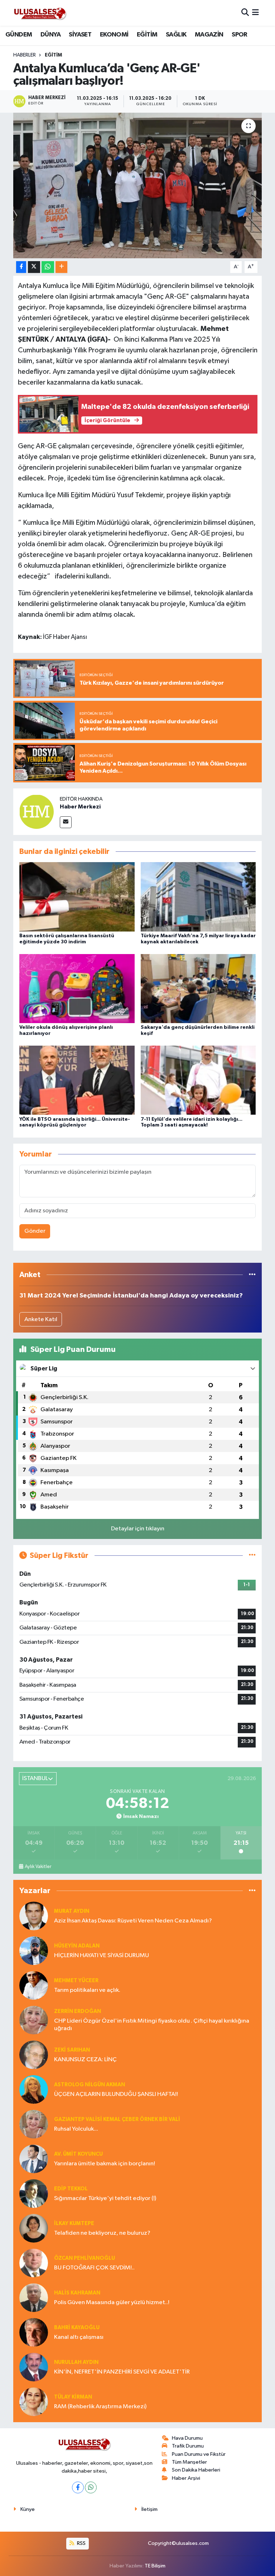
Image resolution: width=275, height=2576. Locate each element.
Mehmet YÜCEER (76, 1981)
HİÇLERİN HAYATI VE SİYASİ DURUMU (102, 1956)
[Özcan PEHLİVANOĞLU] (34, 2263)
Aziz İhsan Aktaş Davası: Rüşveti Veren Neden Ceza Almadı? (133, 1921)
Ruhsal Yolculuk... (76, 2129)
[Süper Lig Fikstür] (252, 1556)
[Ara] (245, 13)
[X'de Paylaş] (34, 267)
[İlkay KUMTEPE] (34, 2228)
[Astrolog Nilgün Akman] (34, 2089)
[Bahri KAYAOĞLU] (34, 2332)
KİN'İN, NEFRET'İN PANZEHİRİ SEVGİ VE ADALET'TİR (122, 2372)
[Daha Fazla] (61, 267)
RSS (81, 2543)
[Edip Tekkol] (34, 2193)
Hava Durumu (187, 2438)
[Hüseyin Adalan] (34, 1951)
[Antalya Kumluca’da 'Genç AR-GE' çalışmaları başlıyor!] (138, 185)
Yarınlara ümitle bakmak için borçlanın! (105, 2164)
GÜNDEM (19, 35)
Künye (28, 2509)
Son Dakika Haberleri (196, 2470)
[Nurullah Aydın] (34, 2367)
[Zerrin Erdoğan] (34, 2020)
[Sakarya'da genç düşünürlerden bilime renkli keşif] (198, 988)
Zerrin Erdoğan (78, 2011)
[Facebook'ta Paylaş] (21, 267)
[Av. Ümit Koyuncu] (34, 2159)
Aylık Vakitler (38, 1867)
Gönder (35, 1231)
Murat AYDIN (72, 1911)
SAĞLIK (176, 35)
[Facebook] (78, 2487)
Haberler (25, 55)
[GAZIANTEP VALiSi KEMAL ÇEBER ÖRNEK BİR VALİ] (34, 2124)
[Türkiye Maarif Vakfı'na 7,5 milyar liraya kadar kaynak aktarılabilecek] (198, 897)
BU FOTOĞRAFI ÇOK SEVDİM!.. (94, 2268)
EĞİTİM (147, 35)
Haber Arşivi (186, 2478)
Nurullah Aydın (76, 2362)
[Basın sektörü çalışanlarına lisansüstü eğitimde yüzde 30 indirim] (77, 897)
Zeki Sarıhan (72, 2050)
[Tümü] (252, 1275)
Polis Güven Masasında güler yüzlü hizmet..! (112, 2303)
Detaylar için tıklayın (138, 1529)
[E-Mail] (66, 822)
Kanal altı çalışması (79, 2337)
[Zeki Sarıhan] (34, 2055)
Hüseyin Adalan (77, 1946)
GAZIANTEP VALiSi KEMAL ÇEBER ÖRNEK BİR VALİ (117, 2119)
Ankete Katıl (41, 1319)
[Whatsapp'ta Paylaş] (48, 267)
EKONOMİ (114, 35)
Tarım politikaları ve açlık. (87, 1990)
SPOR (240, 35)
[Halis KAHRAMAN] (34, 2298)
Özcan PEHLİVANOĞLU (85, 2258)
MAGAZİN (209, 35)
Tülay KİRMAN (73, 2397)
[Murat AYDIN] (34, 1916)
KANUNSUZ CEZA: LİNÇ (85, 2060)
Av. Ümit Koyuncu (78, 2154)
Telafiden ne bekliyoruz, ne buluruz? (102, 2233)
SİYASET (80, 35)
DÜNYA (50, 35)
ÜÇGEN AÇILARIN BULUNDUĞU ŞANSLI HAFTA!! (116, 2094)
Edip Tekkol (71, 2189)
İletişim (149, 2509)
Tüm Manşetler (189, 2462)
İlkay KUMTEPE (74, 2223)
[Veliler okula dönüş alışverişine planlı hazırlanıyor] (77, 988)
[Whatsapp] (91, 2487)
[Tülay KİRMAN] (34, 2402)
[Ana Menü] (255, 13)
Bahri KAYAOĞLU (77, 2328)
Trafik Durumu (188, 2446)
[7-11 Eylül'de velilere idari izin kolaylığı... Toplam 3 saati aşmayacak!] (198, 1080)
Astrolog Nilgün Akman (90, 2085)
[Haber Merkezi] (37, 812)
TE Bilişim (155, 2566)
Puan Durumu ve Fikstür (199, 2454)
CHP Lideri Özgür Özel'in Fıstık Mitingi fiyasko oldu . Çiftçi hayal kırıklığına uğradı (152, 2025)
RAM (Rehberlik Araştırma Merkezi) (100, 2407)
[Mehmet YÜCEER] (34, 1985)
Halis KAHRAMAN (77, 2293)
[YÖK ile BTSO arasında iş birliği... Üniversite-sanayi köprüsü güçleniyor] (77, 1080)
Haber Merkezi (80, 807)
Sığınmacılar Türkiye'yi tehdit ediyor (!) (105, 2198)
